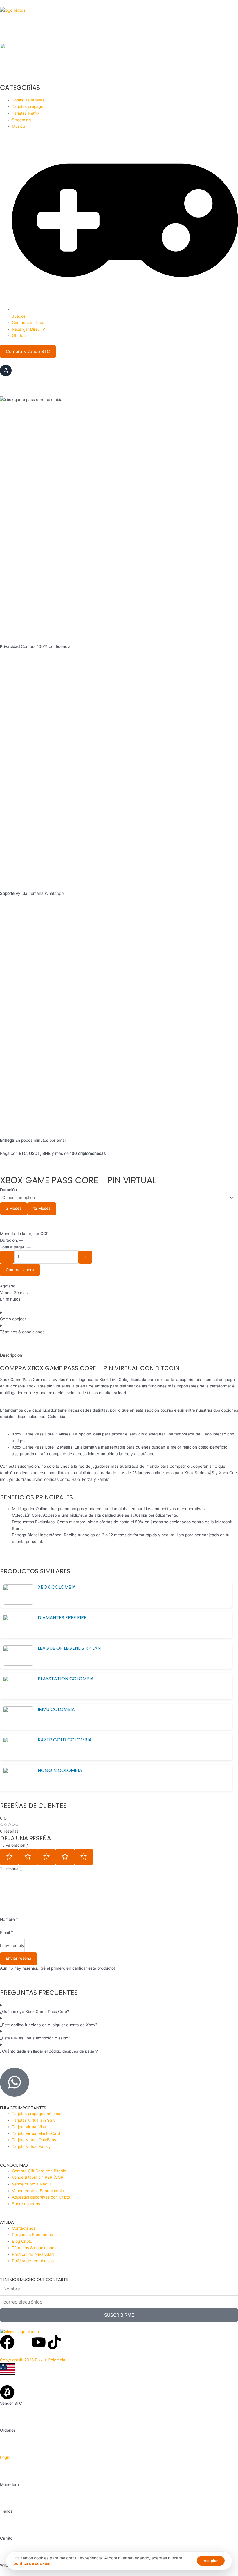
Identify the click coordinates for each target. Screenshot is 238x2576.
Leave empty (12, 1946)
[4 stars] (65, 1857)
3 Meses (14, 1208)
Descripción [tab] (11, 1355)
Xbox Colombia (57, 1587)
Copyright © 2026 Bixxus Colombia (33, 2360)
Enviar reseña (19, 1958)
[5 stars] (84, 1857)
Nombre (9, 1919)
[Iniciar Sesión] (6, 370)
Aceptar (211, 2561)
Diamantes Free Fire (62, 1618)
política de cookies (32, 2563)
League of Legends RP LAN (69, 1648)
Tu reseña (11, 1868)
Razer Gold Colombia (65, 1740)
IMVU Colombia (56, 1709)
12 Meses (42, 1208)
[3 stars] (46, 1857)
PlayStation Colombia (66, 1679)
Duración (8, 1190)
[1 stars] (9, 1857)
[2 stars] (28, 1857)
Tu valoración (14, 1845)
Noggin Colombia (60, 1770)
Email (7, 1932)
